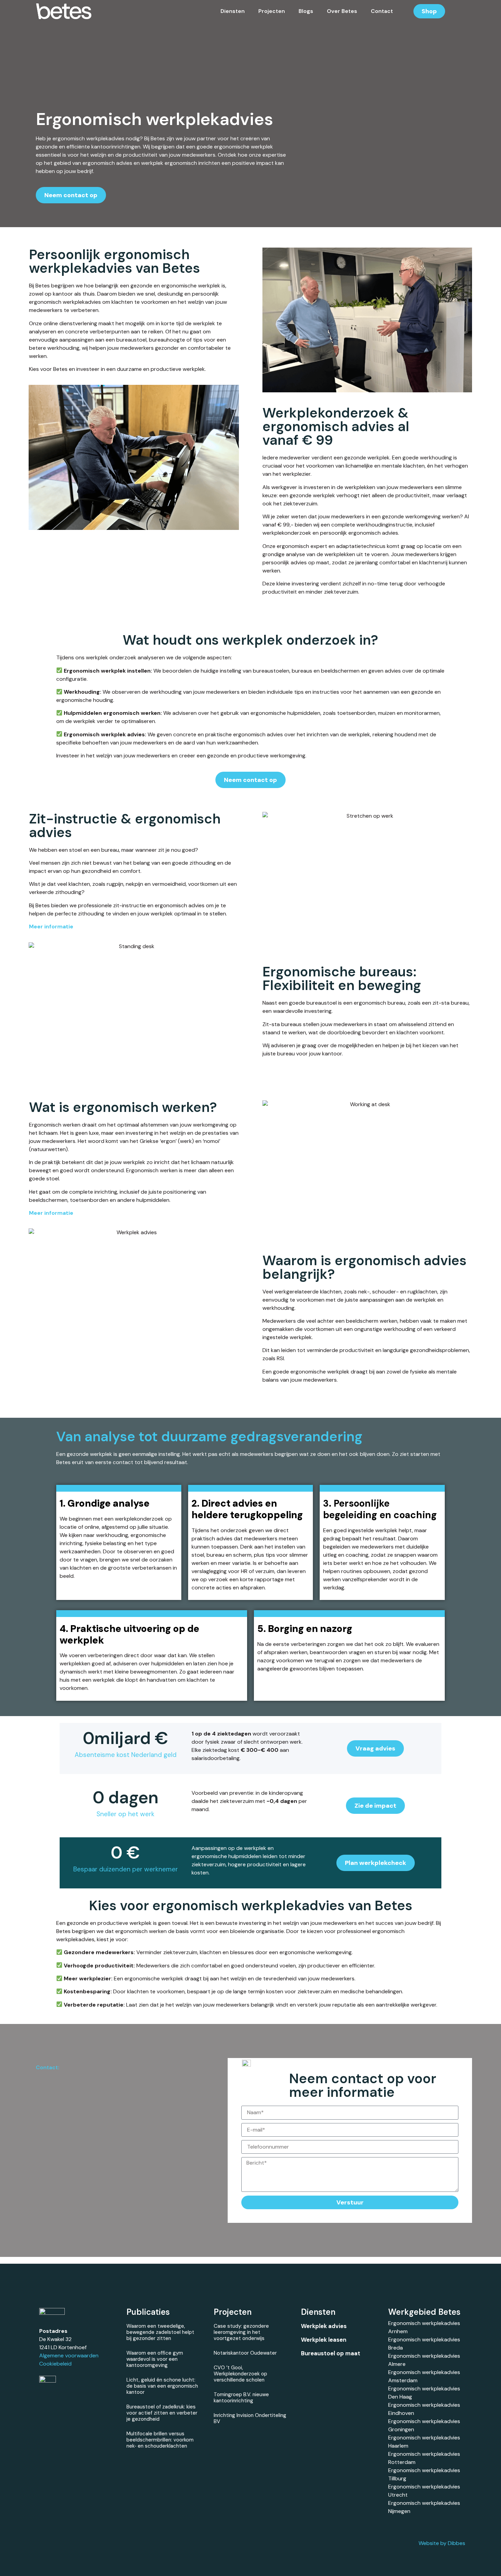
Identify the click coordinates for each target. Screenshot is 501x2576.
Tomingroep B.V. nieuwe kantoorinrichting (241, 2398)
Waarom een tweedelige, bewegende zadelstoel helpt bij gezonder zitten (160, 2332)
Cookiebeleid (55, 2364)
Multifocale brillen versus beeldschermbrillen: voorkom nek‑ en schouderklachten (160, 2440)
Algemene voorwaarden (69, 2355)
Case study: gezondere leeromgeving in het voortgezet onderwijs (241, 2332)
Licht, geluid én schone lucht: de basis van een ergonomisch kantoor (162, 2386)
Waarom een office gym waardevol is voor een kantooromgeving (155, 2359)
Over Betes (342, 11)
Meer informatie (51, 1213)
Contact (382, 11)
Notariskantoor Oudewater (245, 2353)
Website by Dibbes (442, 2543)
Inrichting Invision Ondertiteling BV (250, 2418)
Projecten (272, 11)
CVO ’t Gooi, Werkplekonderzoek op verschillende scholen (240, 2374)
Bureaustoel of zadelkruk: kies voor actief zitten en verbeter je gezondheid (162, 2413)
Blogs (306, 11)
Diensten (233, 11)
